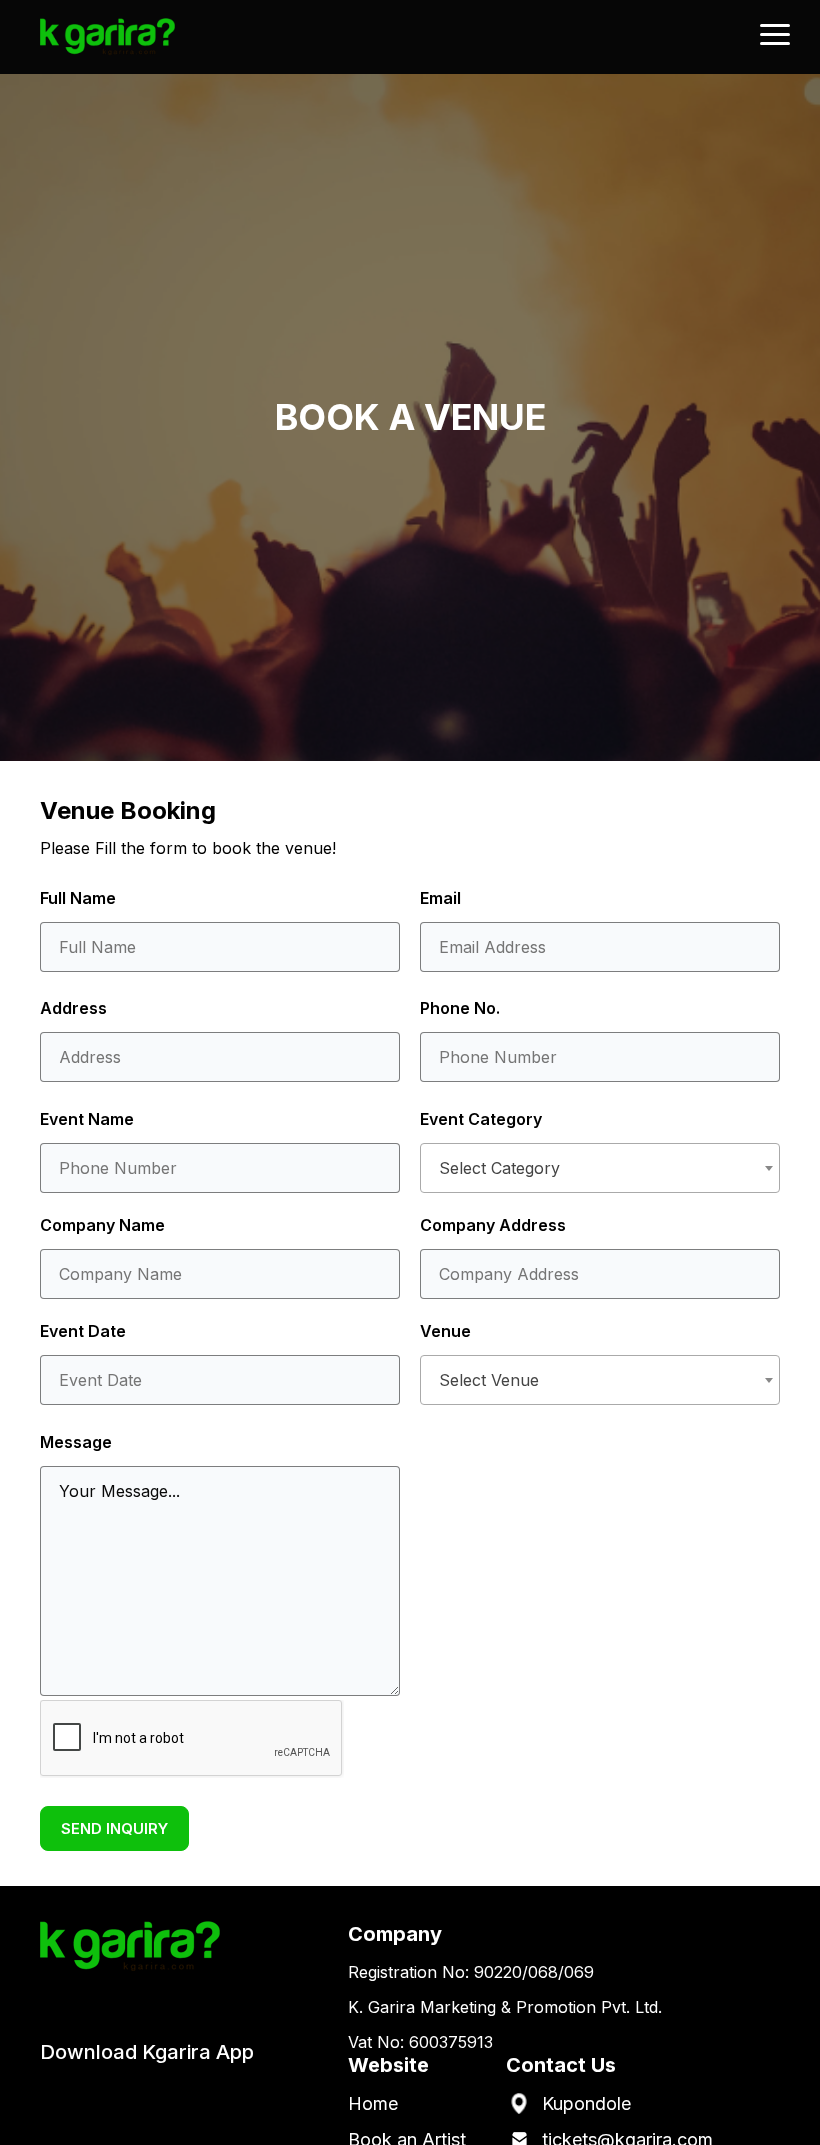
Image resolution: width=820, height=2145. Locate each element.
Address (73, 1008)
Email (440, 898)
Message (76, 1442)
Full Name (78, 898)
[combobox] (600, 1168)
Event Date (83, 1331)
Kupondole (586, 2103)
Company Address (493, 1225)
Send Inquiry (114, 1828)
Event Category (481, 1119)
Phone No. (460, 1008)
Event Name (87, 1119)
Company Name (102, 1225)
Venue (445, 1331)
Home (373, 2103)
